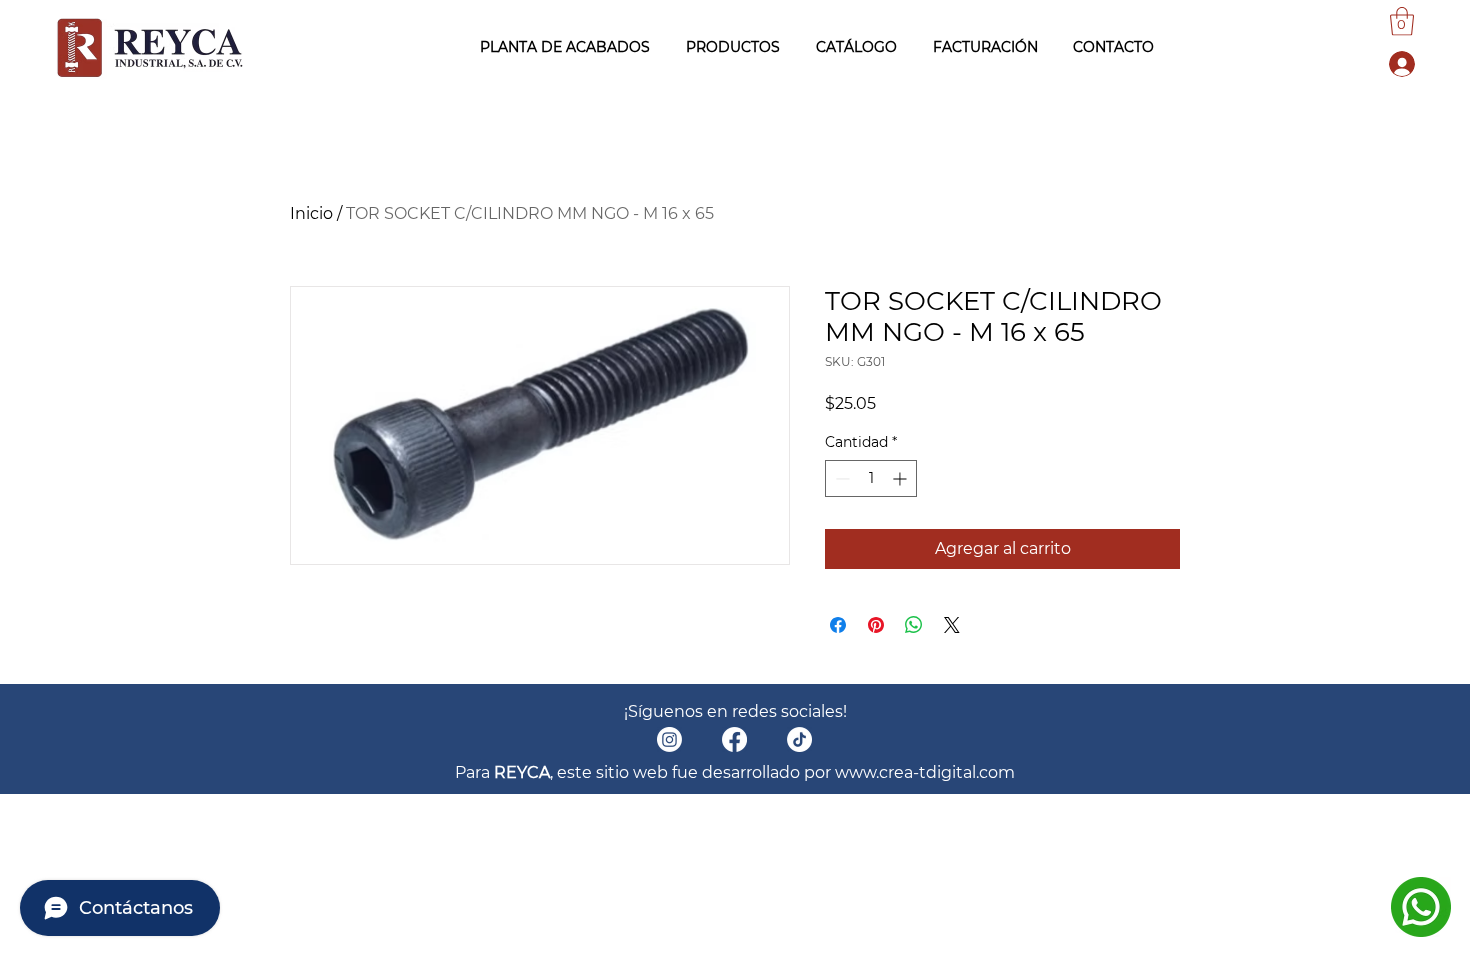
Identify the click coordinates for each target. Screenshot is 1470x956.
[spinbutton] (871, 478)
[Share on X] (952, 625)
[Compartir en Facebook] (838, 625)
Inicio (311, 213)
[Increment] (901, 478)
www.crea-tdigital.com (925, 772)
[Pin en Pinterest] (876, 625)
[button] (1402, 21)
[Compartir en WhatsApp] (914, 625)
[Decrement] (840, 478)
